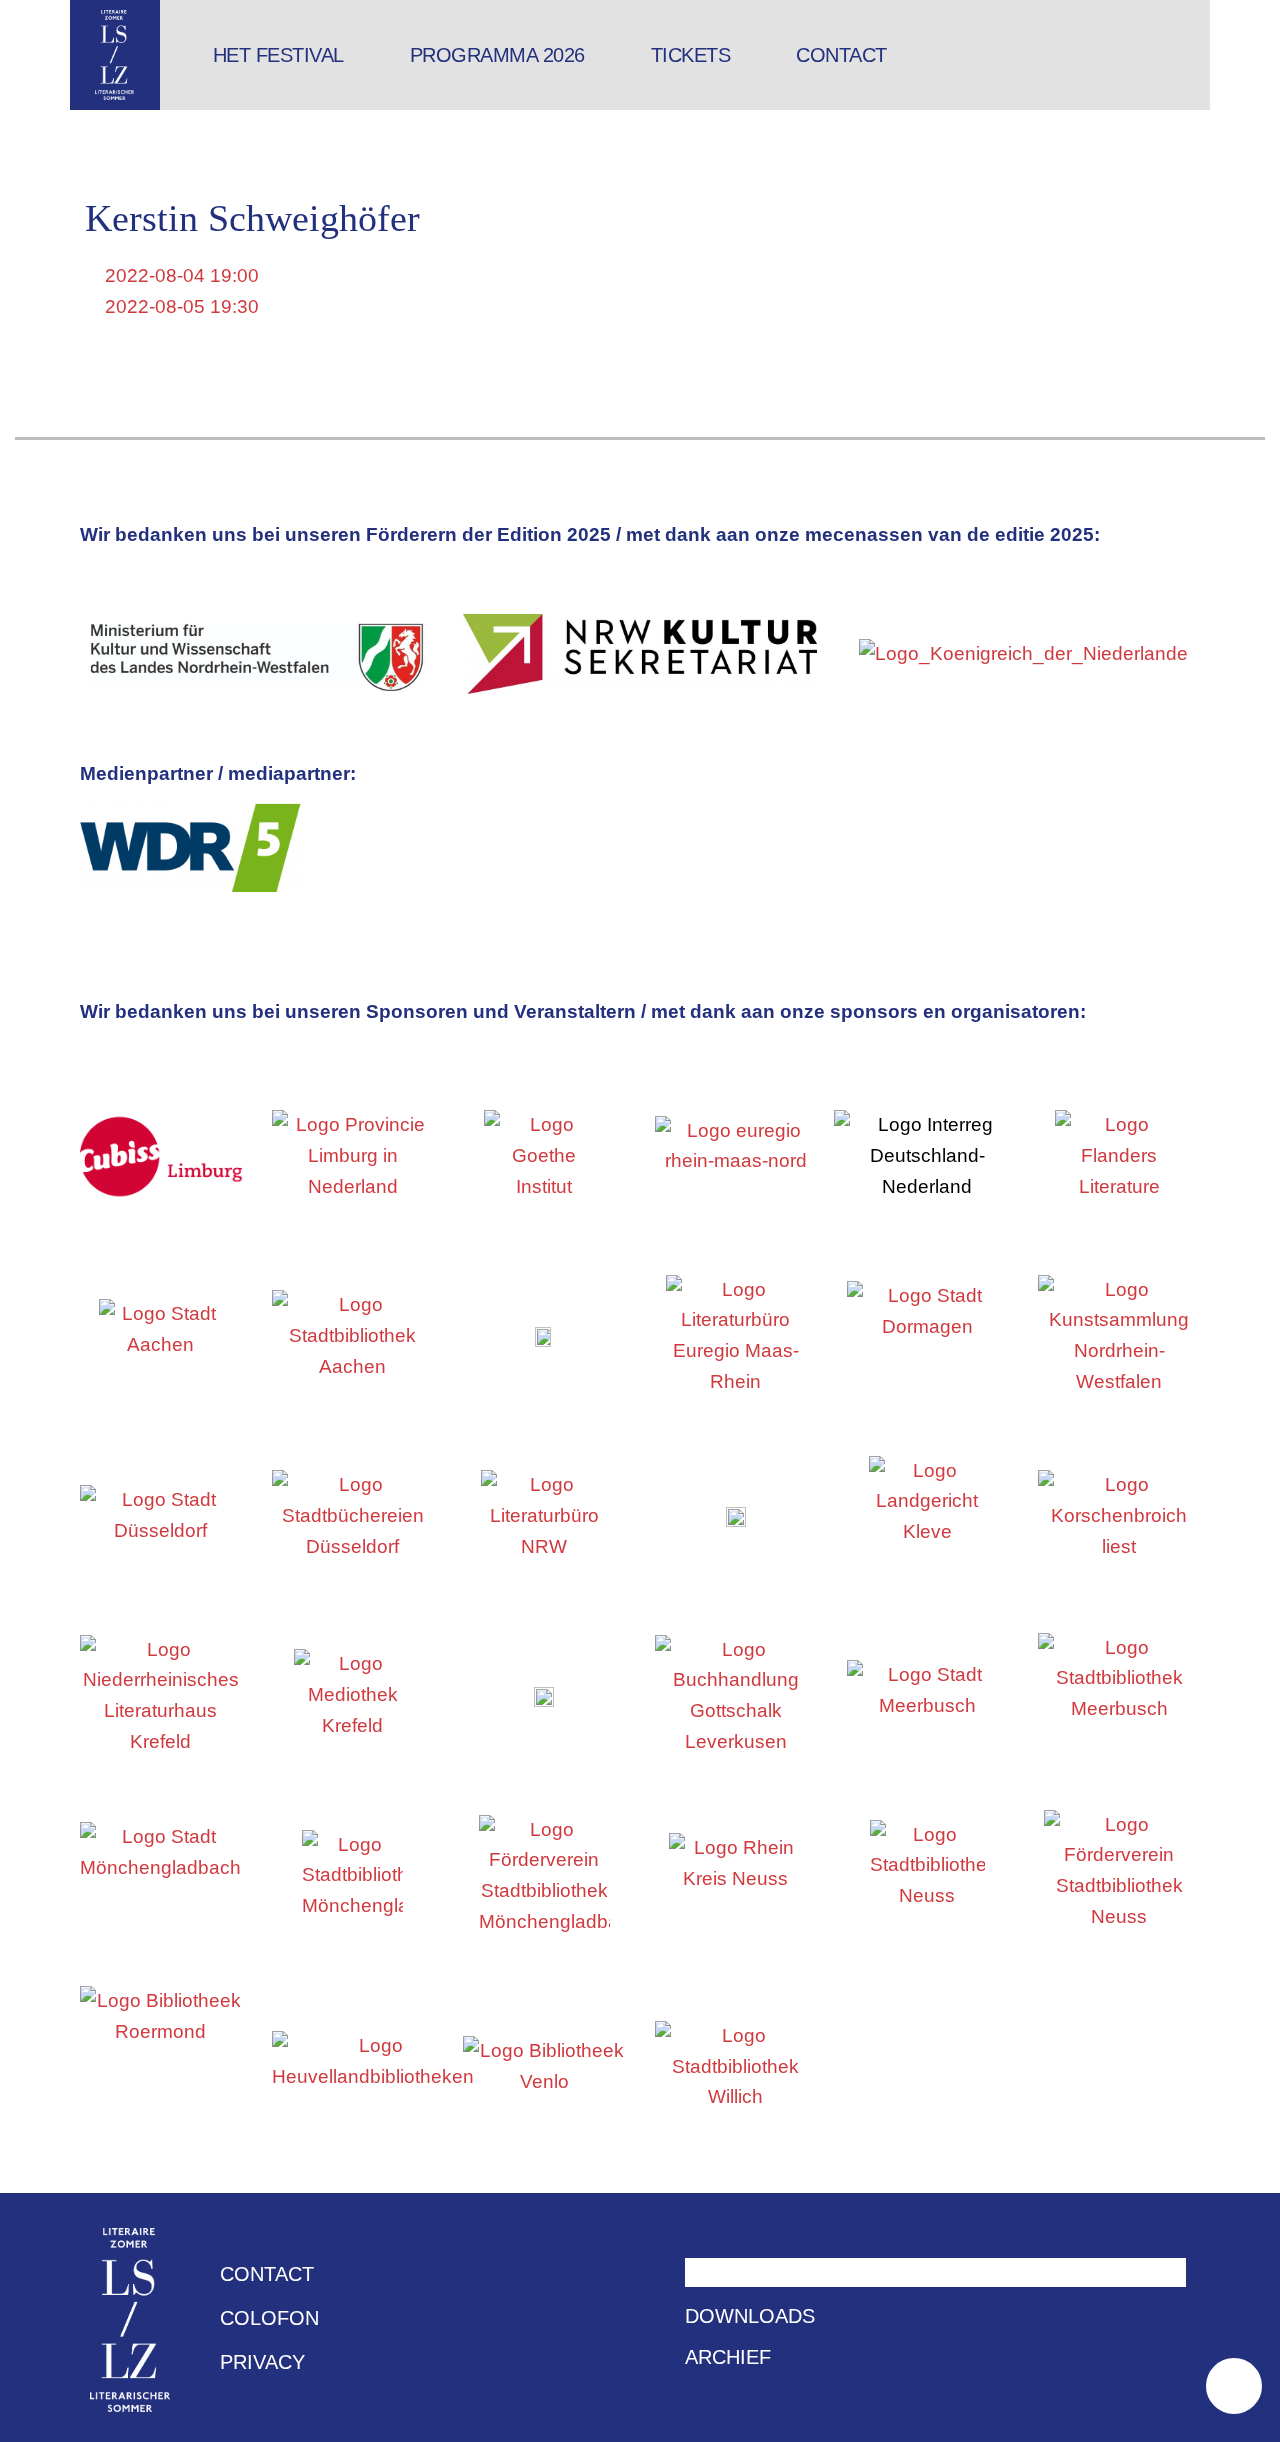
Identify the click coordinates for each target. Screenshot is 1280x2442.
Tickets (691, 55)
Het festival (278, 55)
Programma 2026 (497, 55)
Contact (841, 55)
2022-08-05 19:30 (179, 306)
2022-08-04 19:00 (179, 275)
